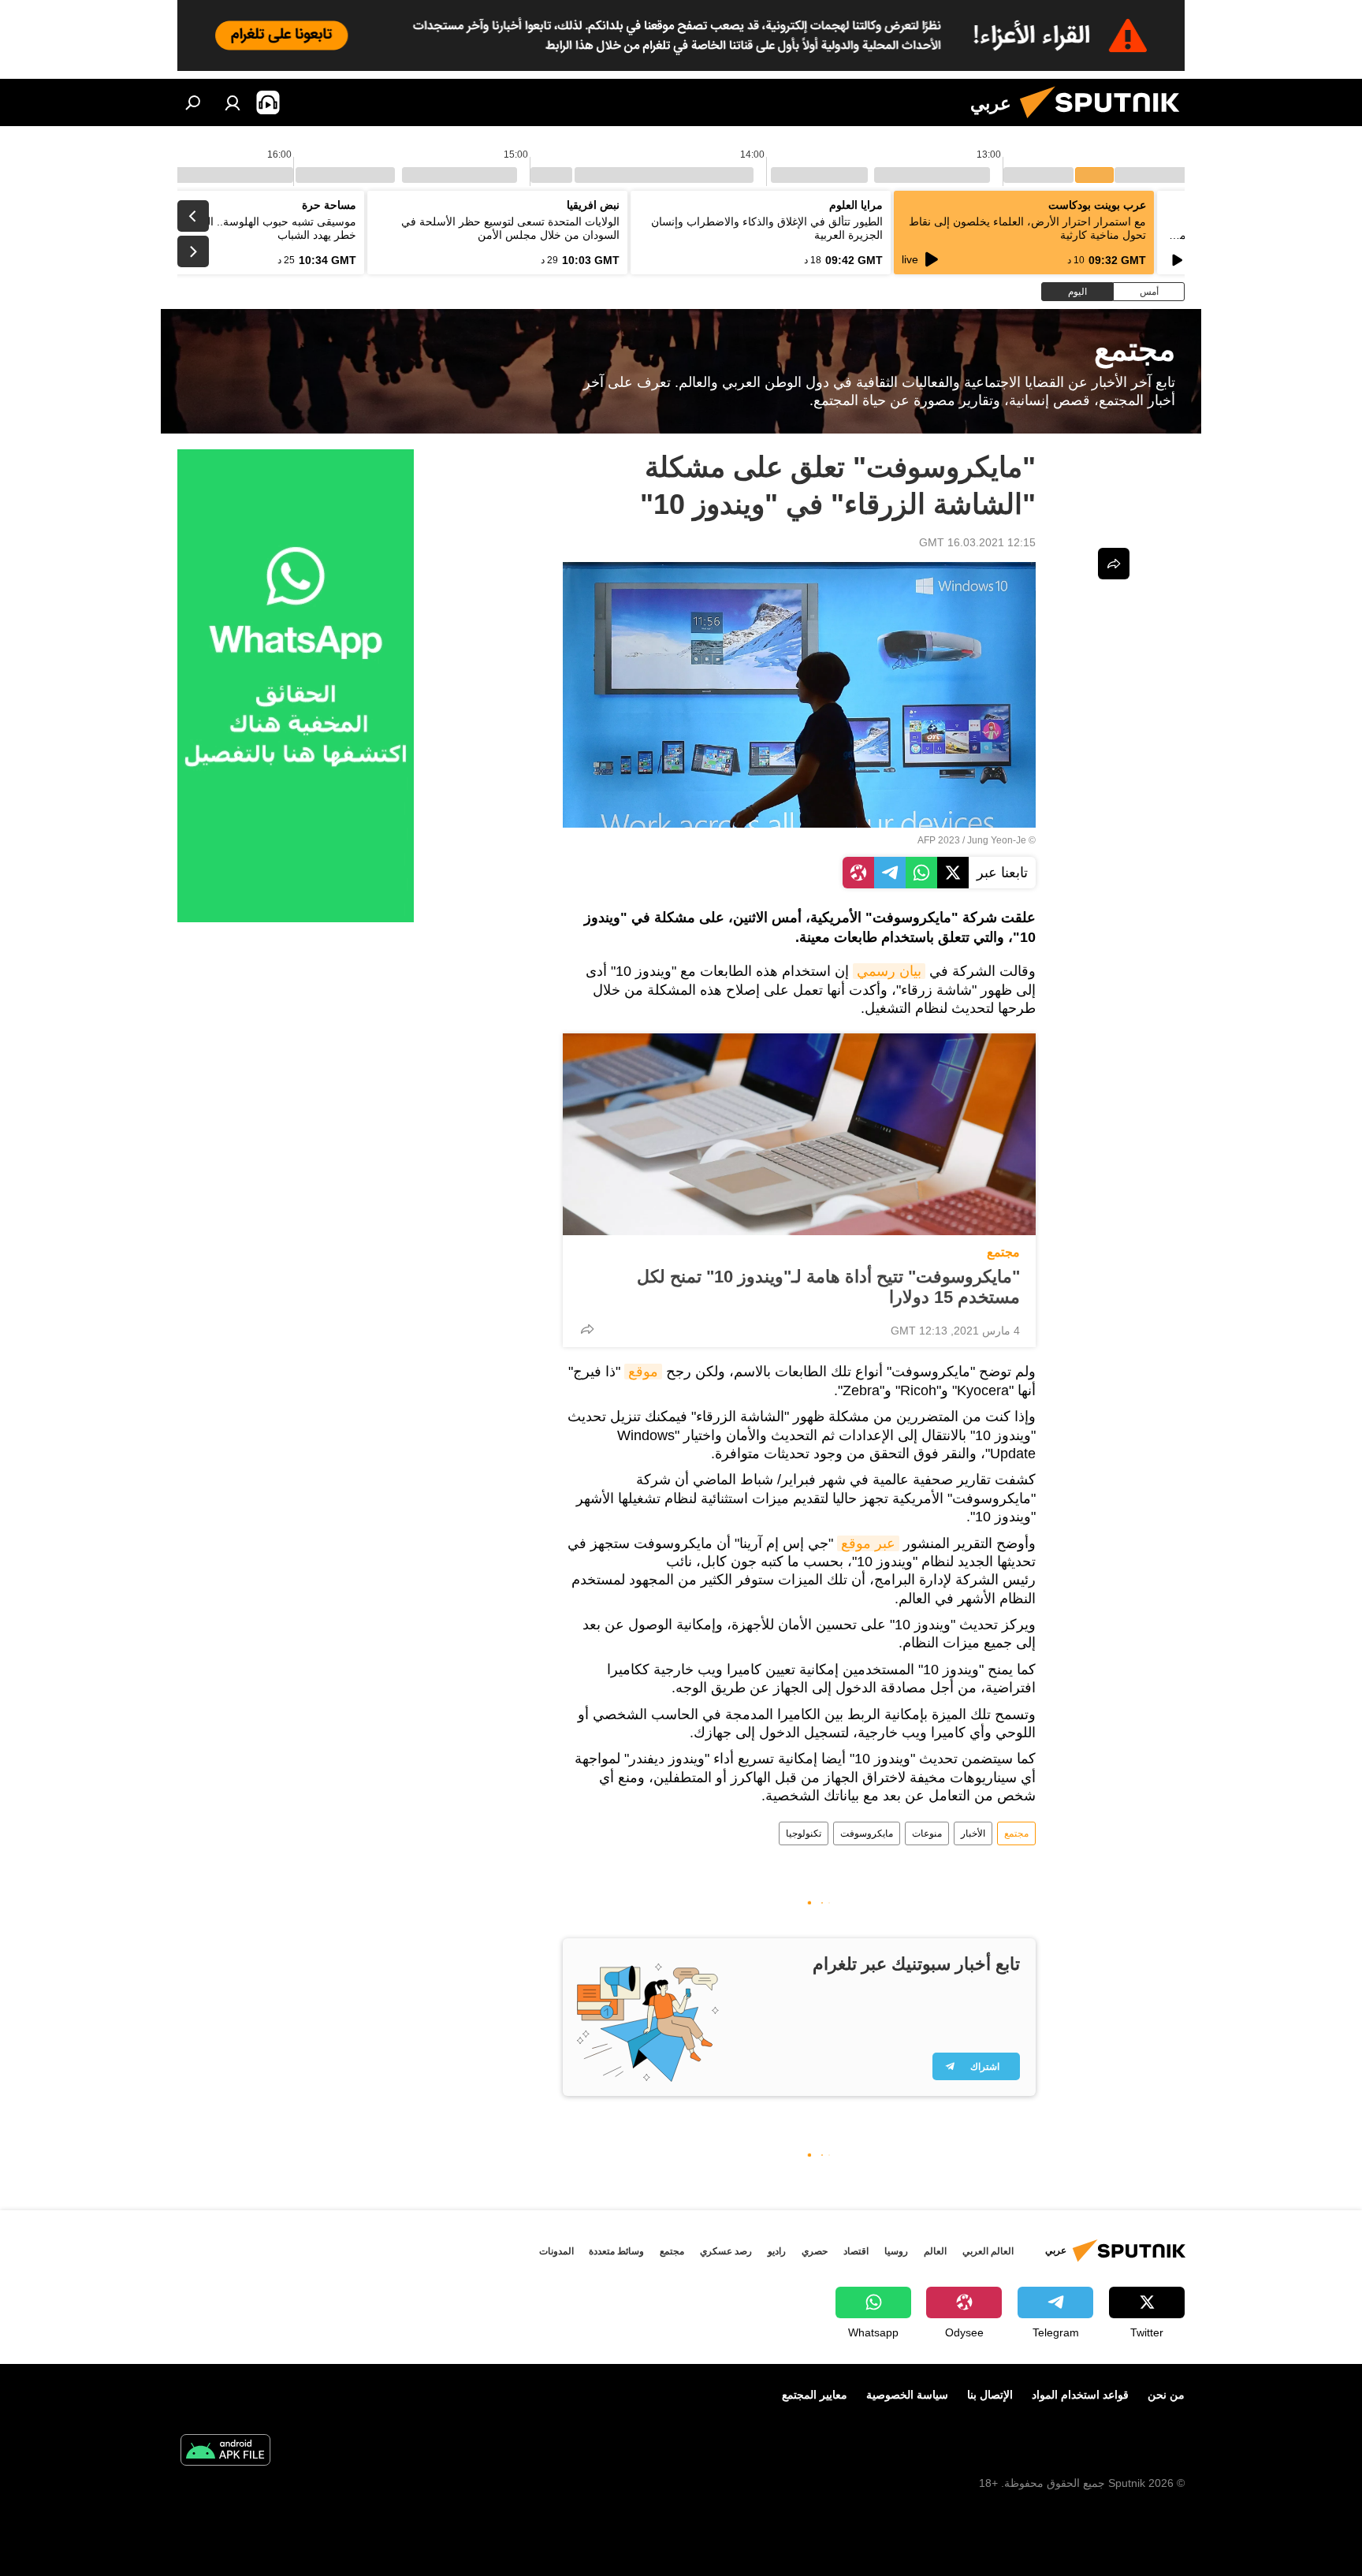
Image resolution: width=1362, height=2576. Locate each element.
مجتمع (1003, 1252)
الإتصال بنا (990, 2395)
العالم (935, 2251)
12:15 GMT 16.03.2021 (977, 542)
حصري (815, 2251)
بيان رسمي (889, 971)
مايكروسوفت (867, 1833)
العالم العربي (988, 2251)
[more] (587, 1329)
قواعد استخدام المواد (1080, 2395)
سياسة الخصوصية (907, 2395)
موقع (643, 1372)
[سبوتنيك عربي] (1106, 122)
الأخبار (973, 1833)
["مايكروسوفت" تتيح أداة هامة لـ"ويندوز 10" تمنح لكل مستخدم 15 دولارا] (799, 1134)
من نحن (1166, 2395)
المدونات (556, 2251)
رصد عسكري (726, 2251)
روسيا (896, 2251)
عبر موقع (868, 1543)
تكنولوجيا (804, 1833)
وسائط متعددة (616, 2251)
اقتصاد (856, 2251)
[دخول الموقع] (233, 102)
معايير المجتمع (815, 2395)
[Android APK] (225, 2452)
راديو (777, 2251)
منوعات (927, 1833)
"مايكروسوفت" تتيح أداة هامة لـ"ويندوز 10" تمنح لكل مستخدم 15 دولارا (828, 1287)
